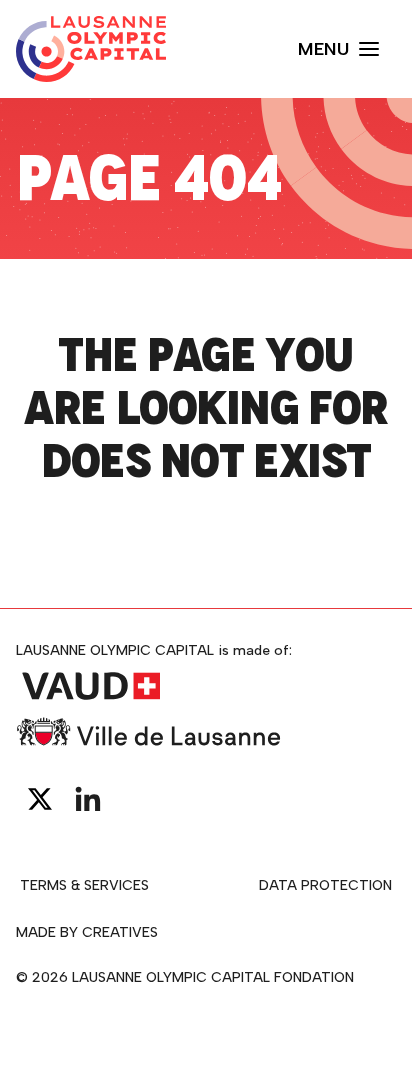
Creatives (120, 932)
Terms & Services (84, 885)
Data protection (325, 885)
